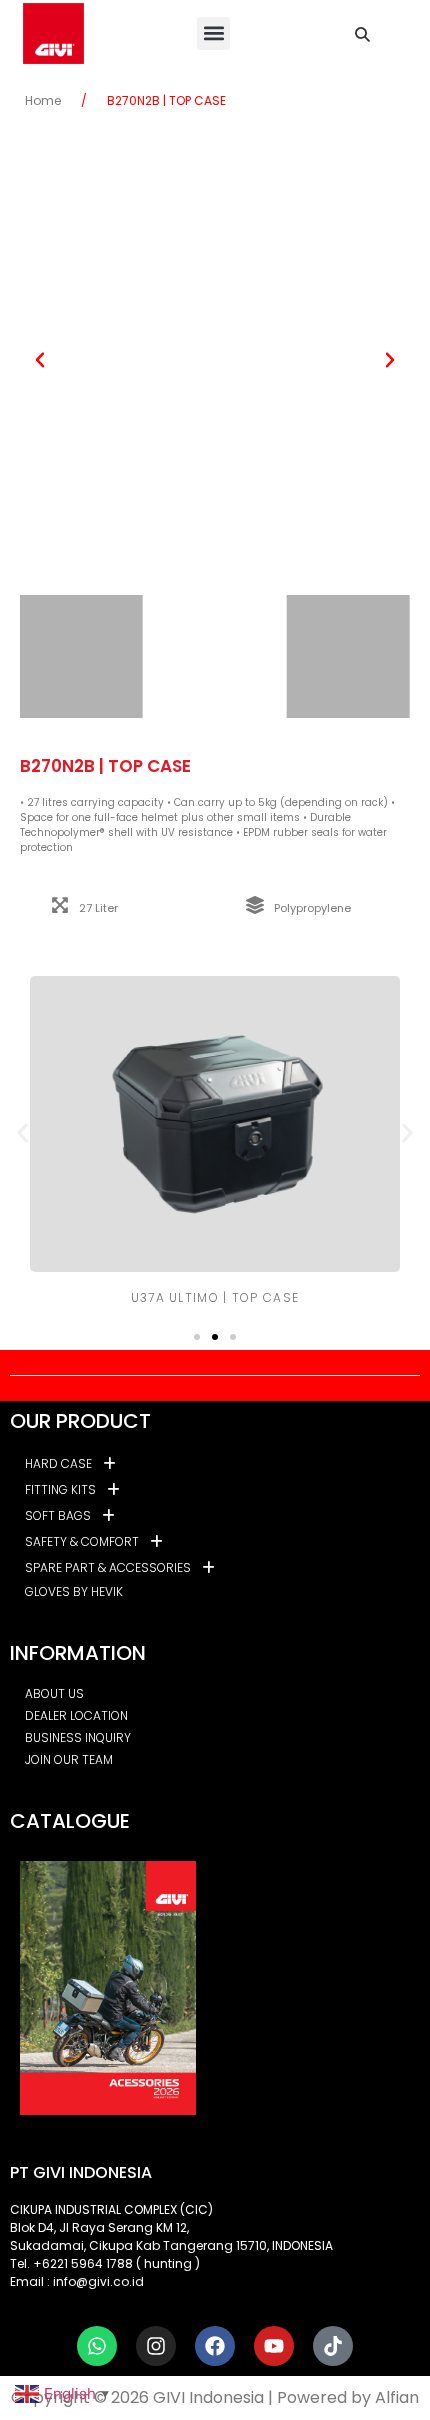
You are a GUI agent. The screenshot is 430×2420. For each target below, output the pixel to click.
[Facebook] (215, 2346)
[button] (213, 33)
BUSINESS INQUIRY (78, 1737)
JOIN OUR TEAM (69, 1759)
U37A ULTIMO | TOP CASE (215, 1297)
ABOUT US (54, 1693)
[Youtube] (274, 2346)
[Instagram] (156, 2346)
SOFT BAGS (58, 1515)
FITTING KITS (60, 1489)
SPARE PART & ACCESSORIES (108, 1567)
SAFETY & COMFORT (82, 1541)
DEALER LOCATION (76, 1715)
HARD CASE (58, 1463)
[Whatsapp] (97, 2346)
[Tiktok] (333, 2346)
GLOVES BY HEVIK (74, 1591)
